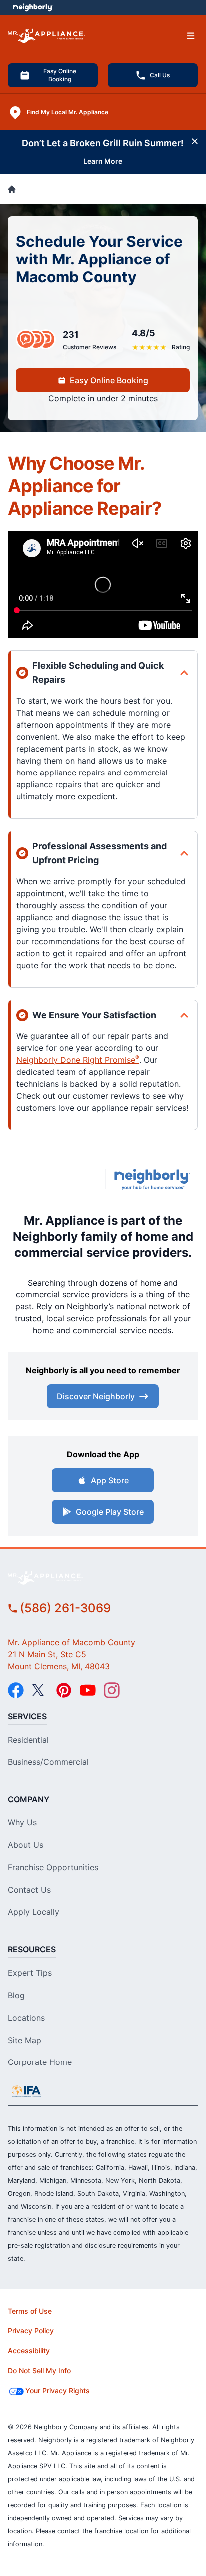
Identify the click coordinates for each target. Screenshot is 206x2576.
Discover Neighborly (96, 1396)
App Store (110, 1480)
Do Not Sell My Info (39, 2371)
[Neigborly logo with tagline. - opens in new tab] (154, 1179)
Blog (16, 1995)
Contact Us (29, 1890)
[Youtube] (88, 1690)
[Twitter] (40, 1690)
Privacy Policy (31, 2331)
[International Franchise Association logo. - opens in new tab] (26, 2091)
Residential (28, 1740)
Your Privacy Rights (58, 2391)
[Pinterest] (64, 1690)
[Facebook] (16, 1690)
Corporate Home (40, 2062)
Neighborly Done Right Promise (78, 1060)
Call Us (160, 75)
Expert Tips (30, 1973)
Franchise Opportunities (53, 1867)
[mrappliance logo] (103, 1578)
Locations (26, 2018)
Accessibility (29, 2351)
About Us (26, 1845)
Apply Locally (34, 1912)
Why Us (22, 1822)
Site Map (25, 2040)
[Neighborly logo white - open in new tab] (33, 7)
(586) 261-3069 (65, 1608)
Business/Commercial (48, 1762)
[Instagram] (112, 1690)
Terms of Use (30, 2311)
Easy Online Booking (60, 75)
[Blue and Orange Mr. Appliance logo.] (54, 1179)
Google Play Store (110, 1512)
